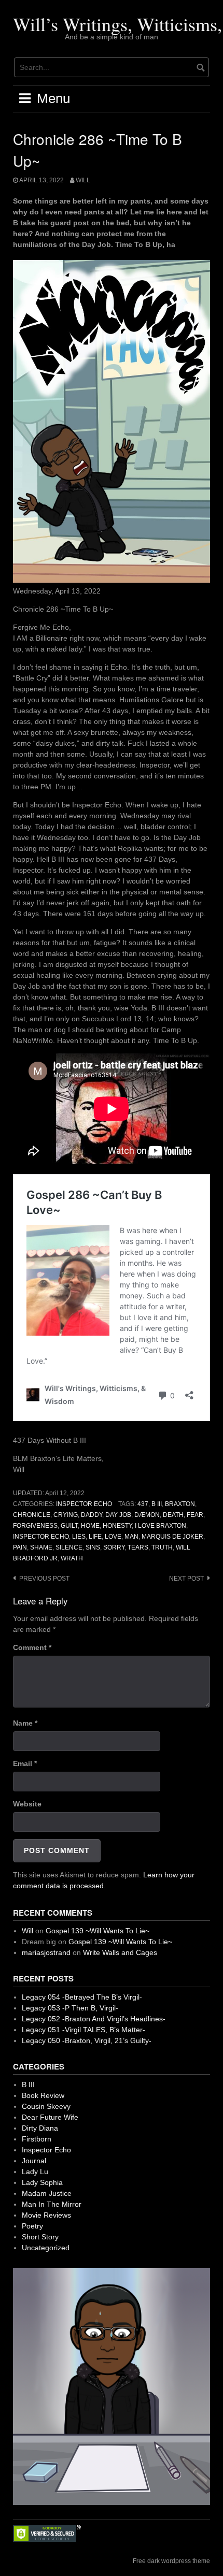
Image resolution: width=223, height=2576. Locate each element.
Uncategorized (46, 2248)
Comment (32, 1647)
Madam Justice (47, 2193)
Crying (66, 1515)
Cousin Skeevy (46, 2106)
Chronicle (32, 1515)
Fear (195, 1515)
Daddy (92, 1515)
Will (83, 180)
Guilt (69, 1526)
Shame (41, 1547)
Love (113, 1537)
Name (25, 1723)
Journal (34, 2161)
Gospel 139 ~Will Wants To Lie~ (97, 1931)
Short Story (40, 2237)
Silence (69, 1547)
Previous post (44, 1579)
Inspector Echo (84, 1504)
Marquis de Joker (172, 1537)
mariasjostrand (46, 1952)
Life (95, 1537)
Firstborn (37, 2139)
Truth (162, 1547)
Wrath (72, 1558)
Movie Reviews (46, 2215)
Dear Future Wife (50, 2117)
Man (131, 1537)
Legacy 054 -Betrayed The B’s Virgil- (82, 1997)
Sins (93, 1547)
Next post (186, 1579)
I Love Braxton (161, 1526)
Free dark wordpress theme (171, 2561)
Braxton (180, 1504)
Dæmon (147, 1515)
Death (173, 1515)
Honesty (117, 1526)
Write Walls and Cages (120, 1952)
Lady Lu (35, 2172)
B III (157, 1504)
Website (27, 1804)
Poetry (32, 2226)
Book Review (43, 2095)
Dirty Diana (40, 2128)
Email (25, 1763)
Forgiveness (35, 1526)
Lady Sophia (42, 2182)
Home (90, 1526)
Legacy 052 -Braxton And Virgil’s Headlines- (94, 2019)
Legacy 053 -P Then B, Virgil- (70, 2008)
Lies (79, 1537)
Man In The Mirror (52, 2204)
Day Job (118, 1515)
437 (143, 1504)
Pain (20, 1547)
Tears (138, 1547)
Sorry (114, 1547)
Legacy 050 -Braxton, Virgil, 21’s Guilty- (87, 2040)
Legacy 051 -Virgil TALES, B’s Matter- (83, 2030)
